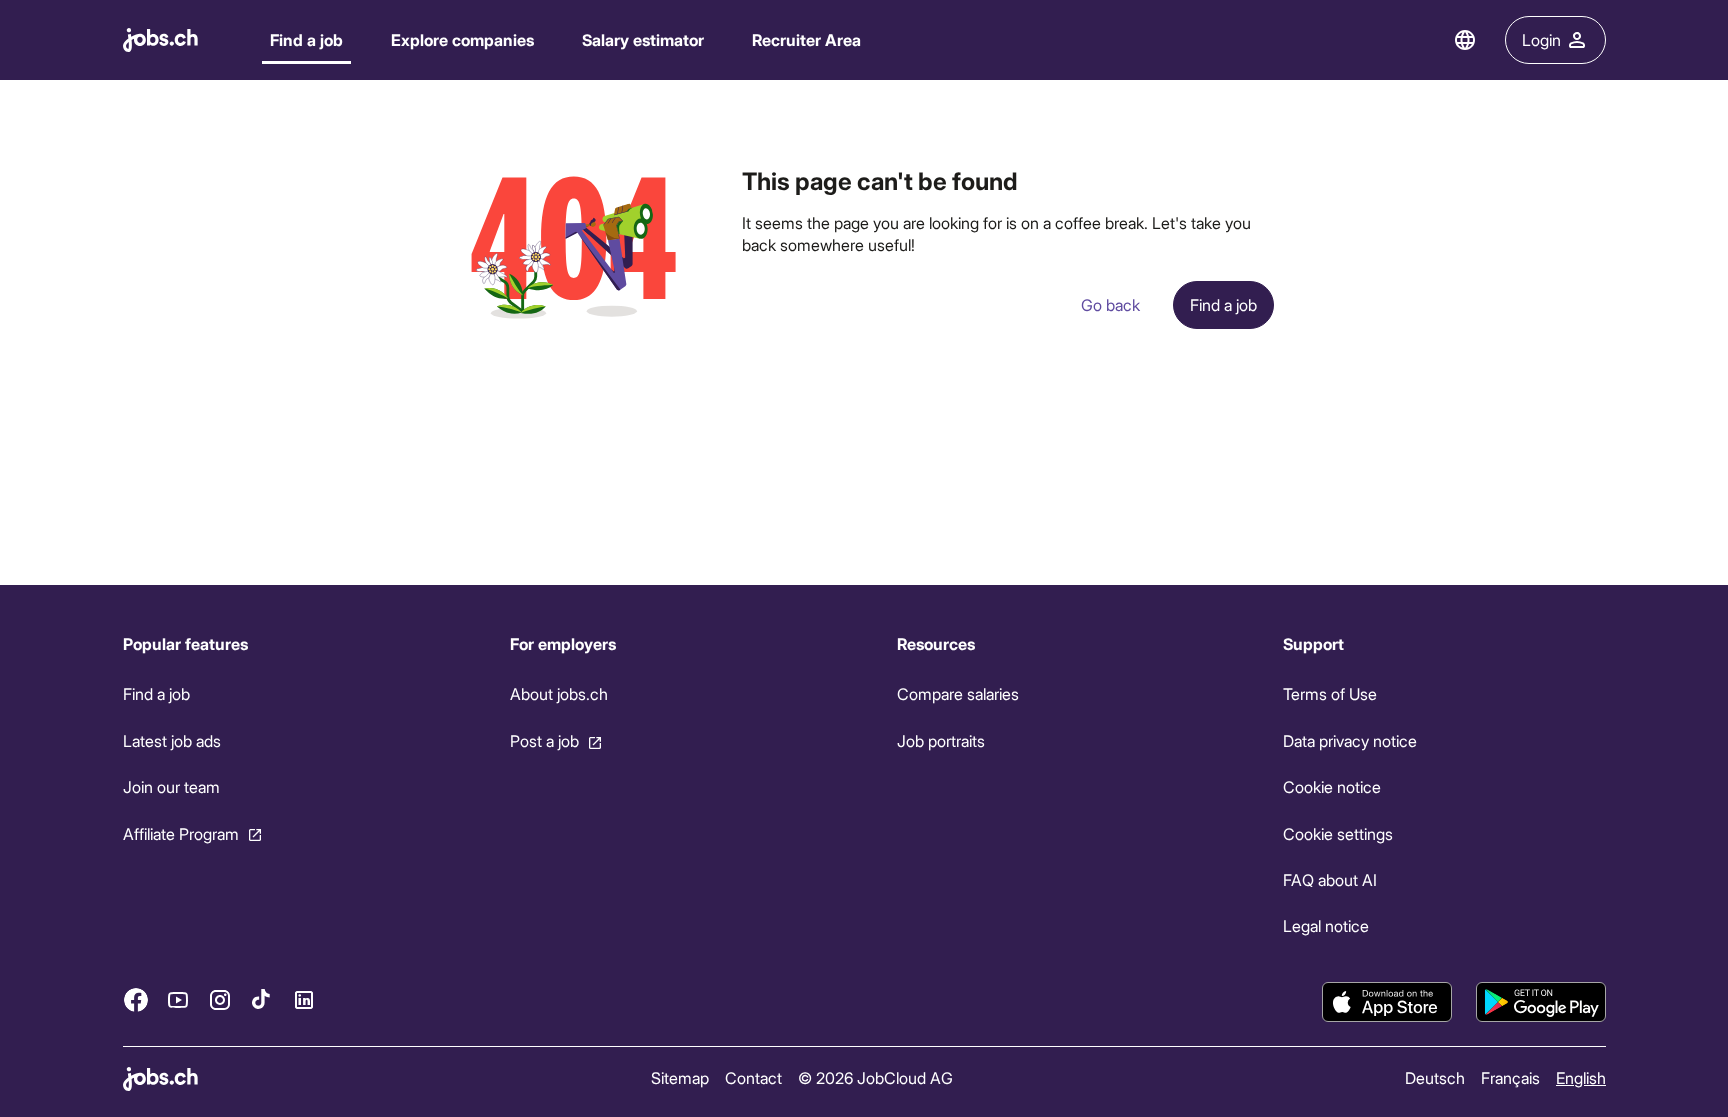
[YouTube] (178, 999)
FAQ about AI (1330, 879)
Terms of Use (1330, 693)
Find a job (306, 39)
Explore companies (462, 39)
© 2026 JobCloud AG (874, 1077)
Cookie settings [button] (1338, 832)
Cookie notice (1332, 786)
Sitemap (679, 1077)
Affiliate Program (181, 832)
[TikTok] (262, 999)
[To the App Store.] (1387, 1002)
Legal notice (1326, 925)
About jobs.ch (558, 693)
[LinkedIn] (304, 999)
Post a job (543, 740)
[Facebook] (136, 999)
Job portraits (940, 740)
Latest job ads (172, 740)
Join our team (171, 786)
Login (1541, 39)
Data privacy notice (1350, 740)
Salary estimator (643, 39)
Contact (752, 1077)
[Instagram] (220, 999)
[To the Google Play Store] (1541, 1002)
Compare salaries (957, 693)
